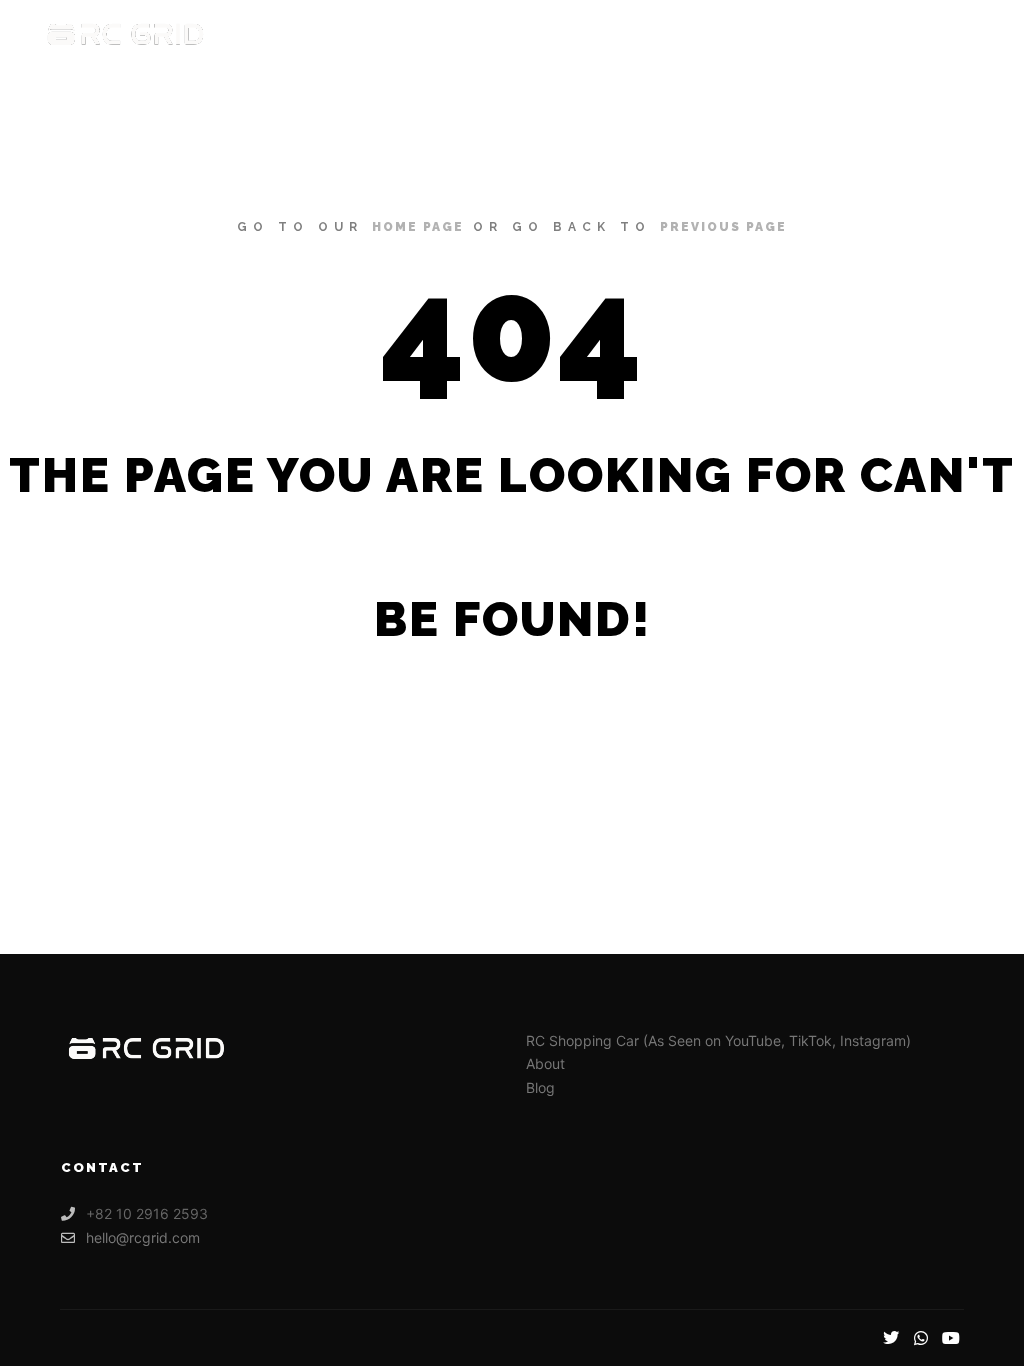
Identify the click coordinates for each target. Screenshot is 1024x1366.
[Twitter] (891, 1338)
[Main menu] (951, 35)
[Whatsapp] (921, 1338)
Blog (540, 1087)
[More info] (915, 35)
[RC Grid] (125, 35)
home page (418, 227)
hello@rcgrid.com (143, 1237)
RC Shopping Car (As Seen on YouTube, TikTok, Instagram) (718, 1040)
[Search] (879, 35)
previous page (723, 227)
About (545, 1063)
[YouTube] (951, 1338)
